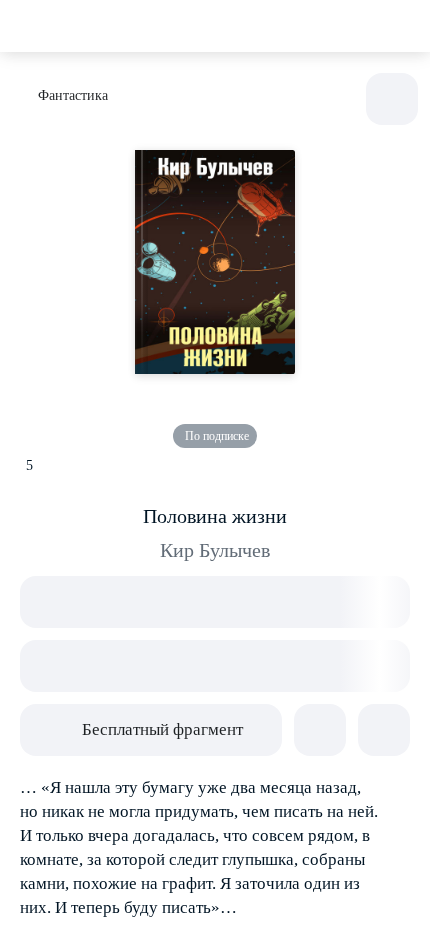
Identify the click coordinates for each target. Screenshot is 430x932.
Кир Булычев (215, 550)
